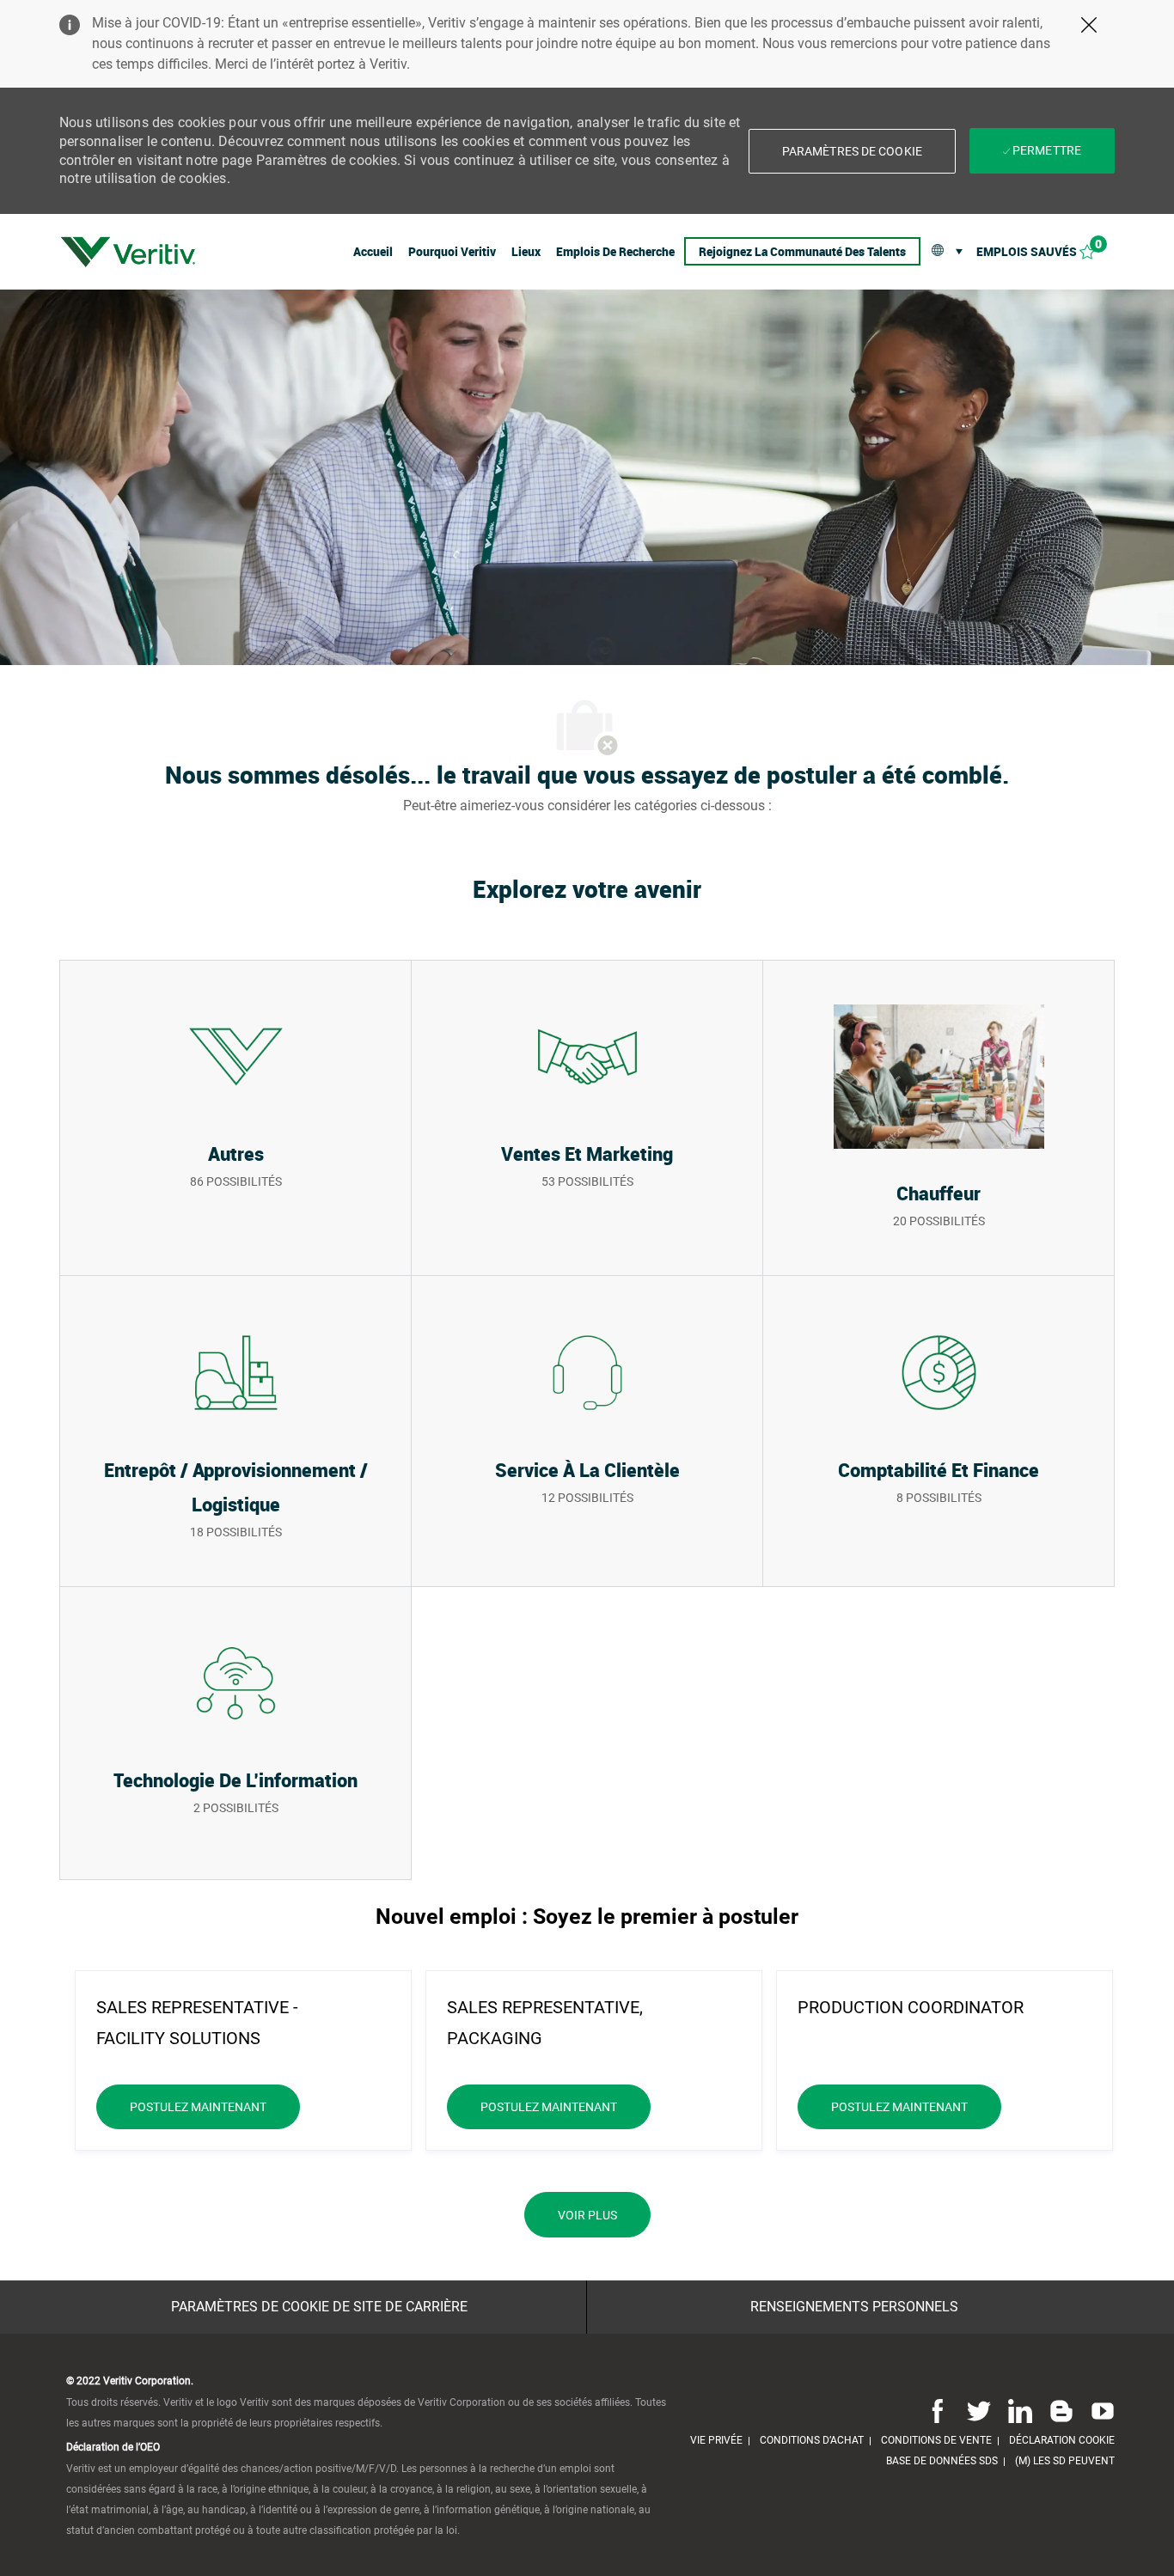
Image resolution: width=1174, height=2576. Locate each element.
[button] (852, 151)
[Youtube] (1099, 2410)
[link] (128, 252)
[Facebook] (938, 2410)
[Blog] (1061, 2410)
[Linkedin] (1020, 2410)
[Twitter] (979, 2410)
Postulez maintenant (215, 2106)
